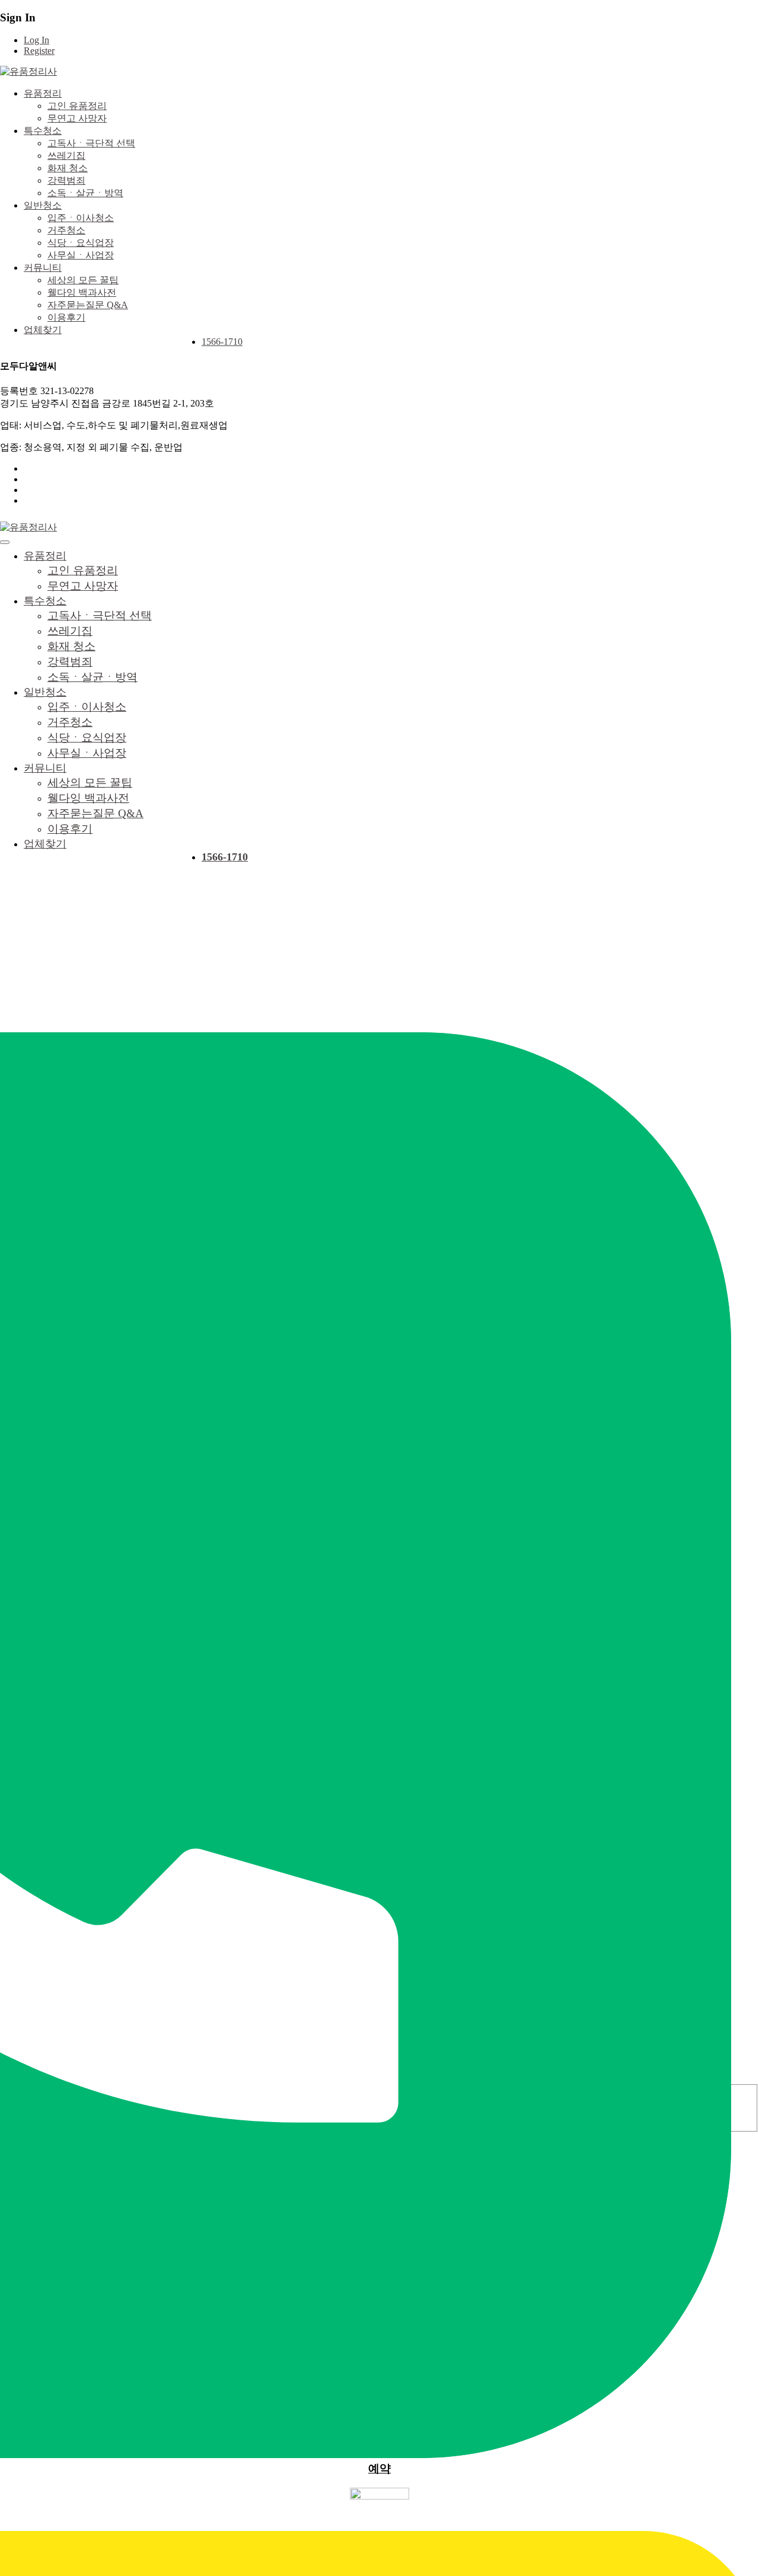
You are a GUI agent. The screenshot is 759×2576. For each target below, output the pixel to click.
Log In (36, 40)
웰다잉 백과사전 (82, 292)
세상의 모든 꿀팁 (83, 280)
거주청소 (66, 230)
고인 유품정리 (77, 106)
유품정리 (43, 93)
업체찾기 (43, 330)
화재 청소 (68, 168)
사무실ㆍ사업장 (81, 255)
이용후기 (66, 317)
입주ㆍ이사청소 (81, 218)
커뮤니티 (43, 268)
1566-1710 (222, 342)
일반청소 (43, 205)
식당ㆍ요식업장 (81, 243)
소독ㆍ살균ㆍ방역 (85, 193)
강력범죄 (66, 180)
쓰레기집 (66, 156)
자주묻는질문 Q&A (88, 305)
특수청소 (43, 131)
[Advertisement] (379, 982)
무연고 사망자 (77, 118)
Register (39, 51)
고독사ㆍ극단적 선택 (91, 143)
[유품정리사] (28, 71)
